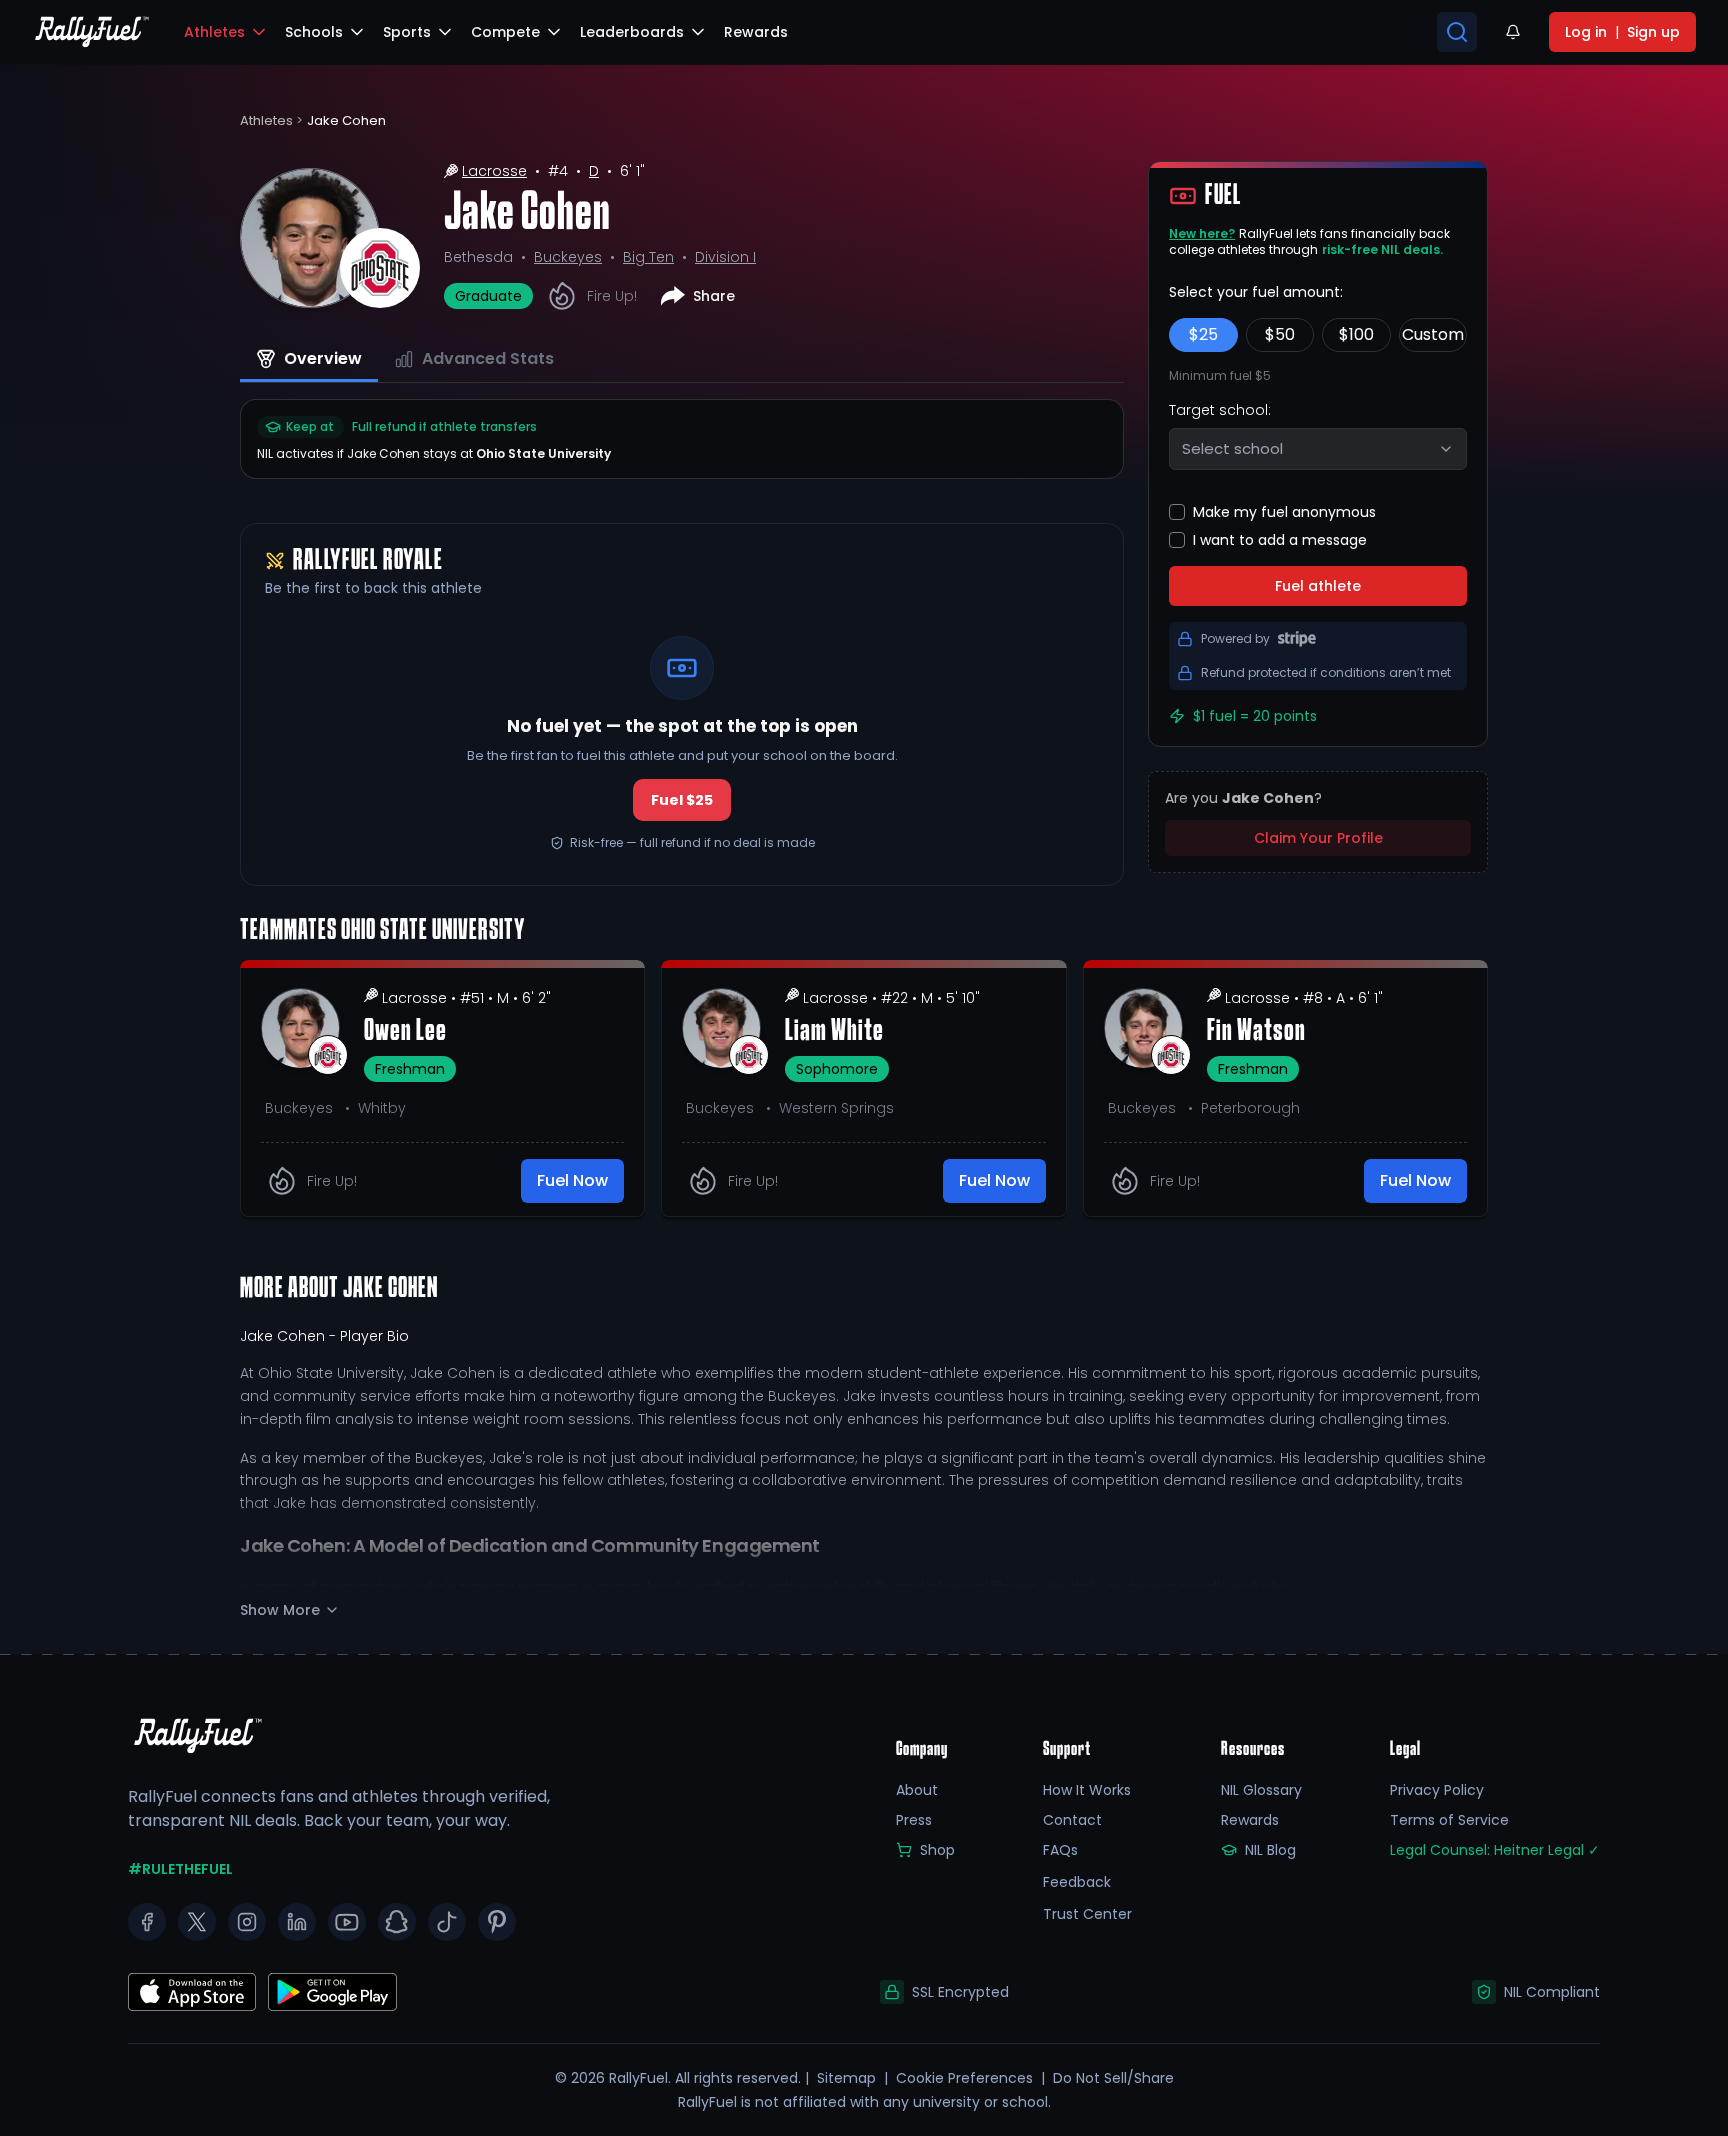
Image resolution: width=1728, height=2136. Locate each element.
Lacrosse (494, 171)
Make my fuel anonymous (1284, 512)
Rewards (1250, 1820)
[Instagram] (247, 1922)
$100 (1356, 334)
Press (914, 1820)
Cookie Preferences (964, 2078)
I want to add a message (1280, 540)
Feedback (1077, 1882)
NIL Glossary (1261, 1790)
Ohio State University (543, 453)
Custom (1433, 334)
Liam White (834, 1032)
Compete (505, 32)
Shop (937, 1850)
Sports (407, 32)
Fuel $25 (682, 800)
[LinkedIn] (297, 1922)
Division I (725, 257)
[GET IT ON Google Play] (192, 1992)
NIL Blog (1270, 1850)
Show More (280, 1610)
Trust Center (1087, 1914)
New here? (1202, 233)
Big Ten (648, 257)
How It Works (1087, 1790)
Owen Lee (405, 1032)
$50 (1280, 334)
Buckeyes (568, 257)
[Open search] (1457, 32)
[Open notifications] (1513, 32)
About (917, 1790)
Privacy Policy (1437, 1790)
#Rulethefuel (180, 1869)
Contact (1072, 1820)
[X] (197, 1922)
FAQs (1060, 1850)
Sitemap (846, 2078)
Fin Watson (1256, 1032)
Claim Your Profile (1318, 838)
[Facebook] (147, 1922)
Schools (314, 32)
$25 (1203, 334)
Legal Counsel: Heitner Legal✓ (1495, 1850)
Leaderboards (632, 32)
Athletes (214, 32)
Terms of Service (1449, 1820)
